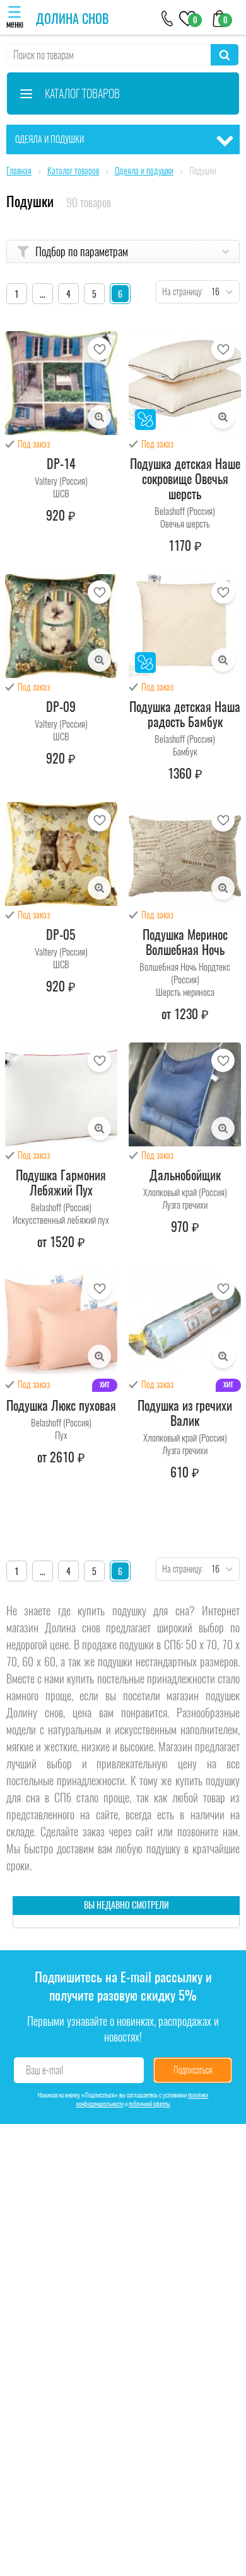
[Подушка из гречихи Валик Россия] (185, 1322)
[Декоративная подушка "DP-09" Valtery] (61, 626)
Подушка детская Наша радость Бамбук (185, 715)
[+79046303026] (167, 17)
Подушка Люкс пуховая (61, 1406)
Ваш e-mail (44, 2070)
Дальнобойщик (185, 1175)
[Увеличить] (99, 417)
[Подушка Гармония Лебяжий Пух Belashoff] (61, 1094)
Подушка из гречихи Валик (185, 1413)
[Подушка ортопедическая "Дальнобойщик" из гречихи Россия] (185, 1094)
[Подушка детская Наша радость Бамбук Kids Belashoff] (185, 626)
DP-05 (61, 935)
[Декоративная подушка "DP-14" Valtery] (61, 383)
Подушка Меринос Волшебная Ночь (185, 942)
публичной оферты (149, 2104)
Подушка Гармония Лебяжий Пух (61, 1183)
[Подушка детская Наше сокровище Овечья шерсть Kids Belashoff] (185, 383)
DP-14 (61, 464)
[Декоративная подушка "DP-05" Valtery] (61, 854)
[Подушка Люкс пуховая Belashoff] (61, 1322)
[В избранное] (99, 349)
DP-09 (61, 707)
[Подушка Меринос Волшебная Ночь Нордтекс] (185, 854)
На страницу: (180, 292)
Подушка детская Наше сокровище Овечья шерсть (185, 479)
